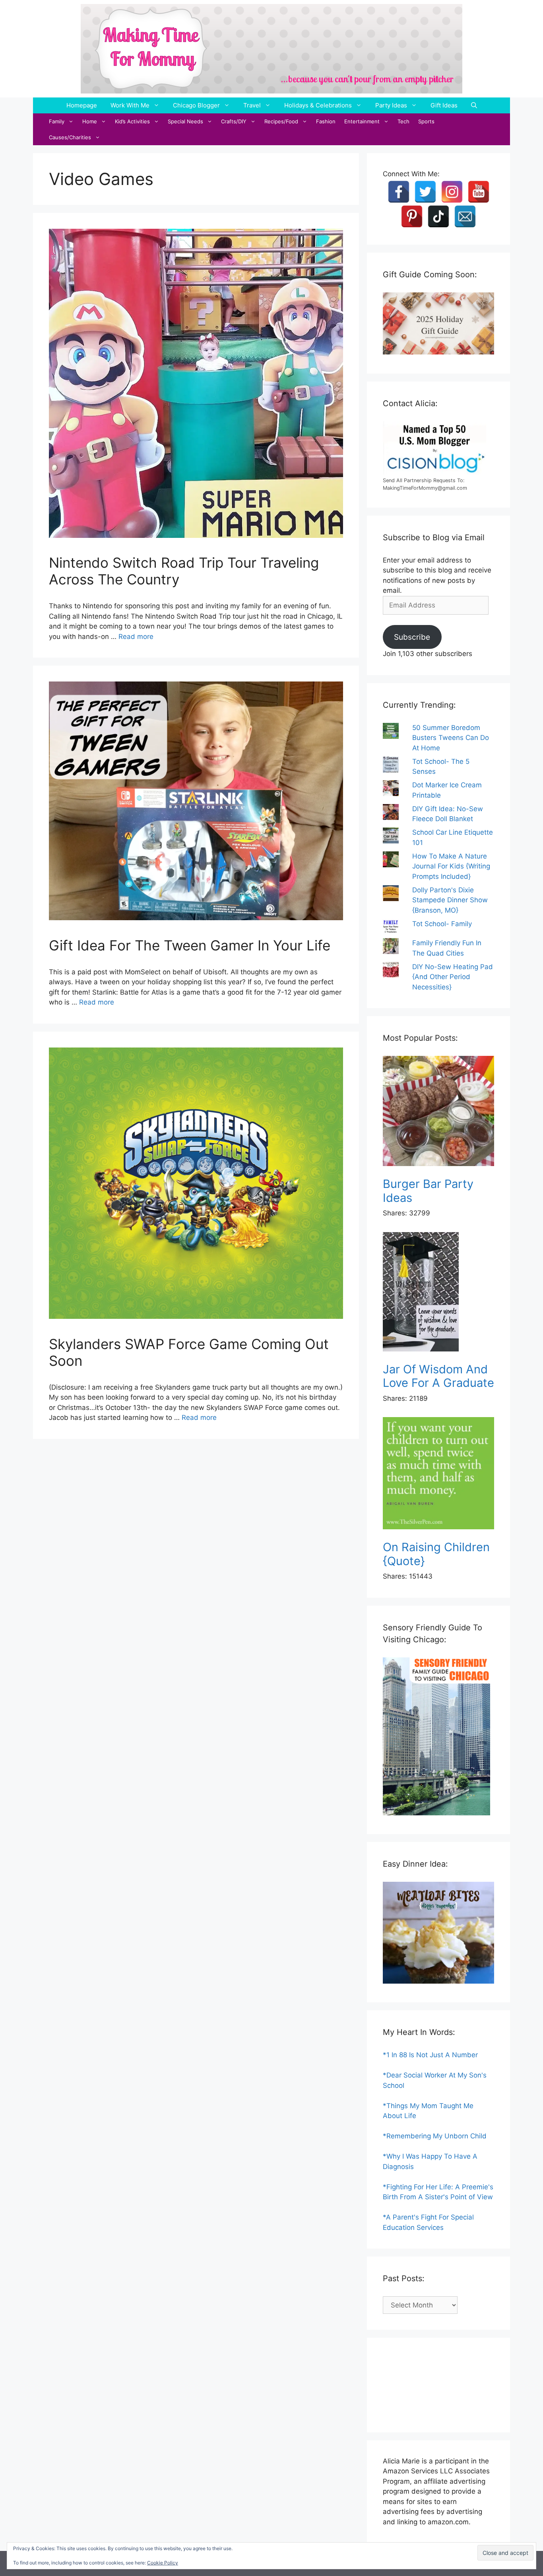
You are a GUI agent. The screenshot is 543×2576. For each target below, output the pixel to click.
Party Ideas (391, 105)
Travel (252, 105)
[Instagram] (452, 192)
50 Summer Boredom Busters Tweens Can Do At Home (451, 738)
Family (57, 121)
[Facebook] (399, 192)
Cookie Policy (163, 2563)
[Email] (465, 216)
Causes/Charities (70, 137)
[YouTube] (479, 192)
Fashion (326, 121)
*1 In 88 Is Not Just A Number (430, 2055)
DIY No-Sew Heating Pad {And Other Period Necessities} (453, 977)
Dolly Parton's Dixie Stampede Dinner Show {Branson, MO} (450, 900)
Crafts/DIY (234, 121)
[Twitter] (425, 192)
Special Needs (185, 121)
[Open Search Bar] (474, 105)
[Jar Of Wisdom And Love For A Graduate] (438, 1293)
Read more (136, 637)
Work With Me (130, 105)
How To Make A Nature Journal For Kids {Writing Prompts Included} (451, 866)
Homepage (82, 105)
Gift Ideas (444, 105)
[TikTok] (438, 216)
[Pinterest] (412, 216)
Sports (426, 121)
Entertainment (362, 121)
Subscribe (412, 637)
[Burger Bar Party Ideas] (438, 1113)
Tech (403, 121)
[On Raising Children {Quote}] (438, 1475)
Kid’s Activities (132, 121)
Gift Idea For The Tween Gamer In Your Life (190, 945)
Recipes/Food (281, 121)
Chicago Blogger (196, 105)
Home (90, 121)
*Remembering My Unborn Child (435, 2136)
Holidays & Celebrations (318, 105)
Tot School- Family (442, 924)
